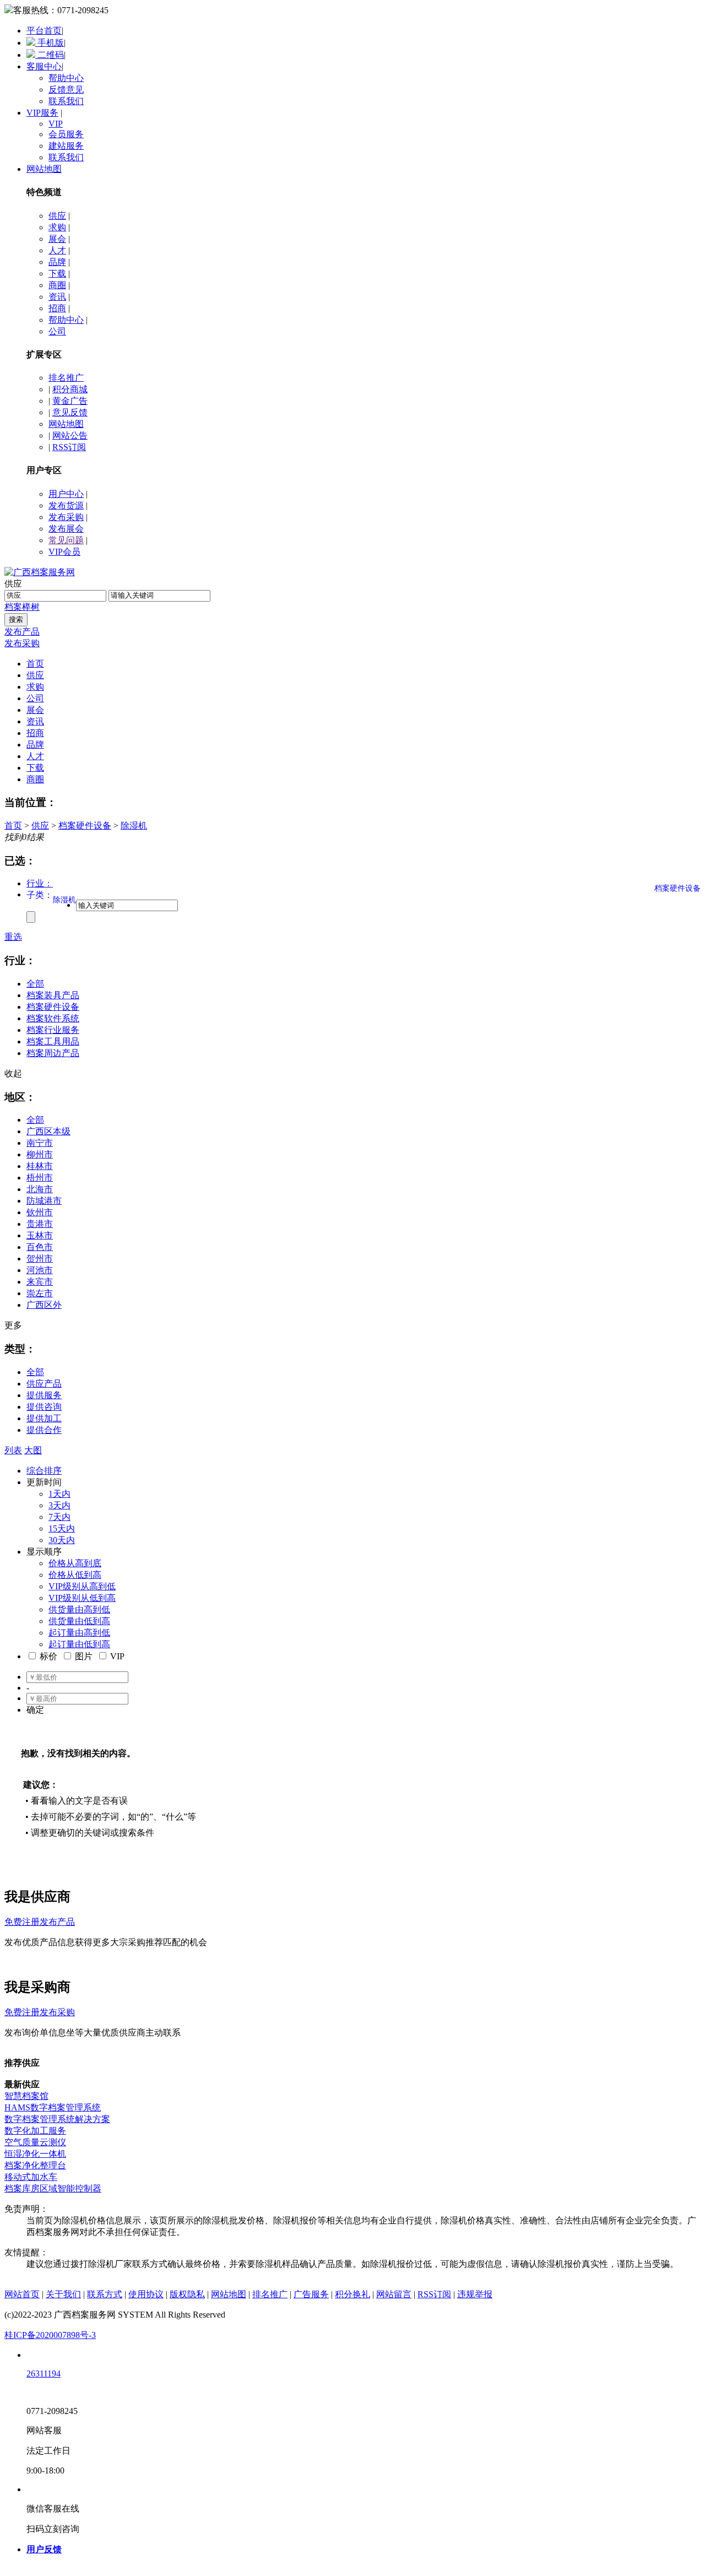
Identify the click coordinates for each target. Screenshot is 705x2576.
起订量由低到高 (79, 1644)
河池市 (40, 1270)
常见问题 (66, 540)
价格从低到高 (75, 1575)
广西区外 (44, 1305)
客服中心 (44, 66)
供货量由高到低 (79, 1609)
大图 (33, 1450)
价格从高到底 (75, 1563)
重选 (13, 937)
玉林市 (40, 1235)
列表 (13, 1450)
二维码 (50, 55)
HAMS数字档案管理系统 (53, 2107)
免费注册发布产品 (40, 1922)
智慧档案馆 (26, 2096)
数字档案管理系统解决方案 (57, 2119)
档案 (13, 607)
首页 (13, 826)
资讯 (57, 297)
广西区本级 (48, 1131)
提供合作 (44, 1430)
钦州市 (40, 1212)
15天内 (62, 1528)
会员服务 (66, 134)
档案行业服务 (53, 1030)
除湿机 (134, 826)
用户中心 (66, 494)
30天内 (62, 1540)
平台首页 (44, 31)
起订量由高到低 (79, 1633)
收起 (13, 1073)
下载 (57, 274)
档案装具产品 (53, 995)
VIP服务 (42, 113)
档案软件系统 (53, 1018)
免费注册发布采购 (40, 2012)
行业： (40, 883)
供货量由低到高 (79, 1621)
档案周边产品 (53, 1053)
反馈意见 (66, 90)
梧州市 (40, 1178)
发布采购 (66, 517)
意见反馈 (70, 412)
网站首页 (22, 2294)
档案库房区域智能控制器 (53, 2188)
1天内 (59, 1494)
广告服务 (311, 2294)
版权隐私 (187, 2294)
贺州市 (40, 1259)
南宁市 (40, 1143)
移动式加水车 (31, 2177)
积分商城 (70, 389)
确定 (35, 1710)
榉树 (31, 607)
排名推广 (66, 378)
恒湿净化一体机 (35, 2154)
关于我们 (63, 2294)
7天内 (59, 1517)
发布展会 (66, 529)
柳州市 (40, 1154)
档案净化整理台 (35, 2165)
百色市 (40, 1247)
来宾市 (40, 1282)
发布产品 (22, 632)
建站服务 (66, 146)
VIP (56, 124)
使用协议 (146, 2294)
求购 (57, 227)
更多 (13, 1325)
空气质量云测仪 (35, 2142)
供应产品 (44, 1384)
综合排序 (44, 1471)
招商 (57, 308)
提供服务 (44, 1395)
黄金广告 (70, 401)
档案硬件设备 (85, 826)
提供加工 (44, 1418)
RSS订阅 (69, 447)
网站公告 (70, 435)
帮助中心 (66, 78)
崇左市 (40, 1293)
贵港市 (40, 1224)
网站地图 (44, 169)
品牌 (57, 262)
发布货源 (66, 505)
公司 (57, 331)
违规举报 (475, 2294)
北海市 (40, 1189)
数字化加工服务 (35, 2131)
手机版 (50, 43)
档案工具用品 (53, 1041)
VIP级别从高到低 (82, 1586)
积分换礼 (352, 2294)
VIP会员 (64, 552)
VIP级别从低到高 (82, 1598)
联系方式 (105, 2294)
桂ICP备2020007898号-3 (50, 2335)
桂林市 (40, 1166)
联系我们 (66, 101)
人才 (57, 250)
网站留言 (394, 2294)
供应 (57, 216)
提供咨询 (44, 1407)
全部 (35, 984)
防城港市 (44, 1201)
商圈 (57, 285)
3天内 (59, 1505)
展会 (57, 239)
